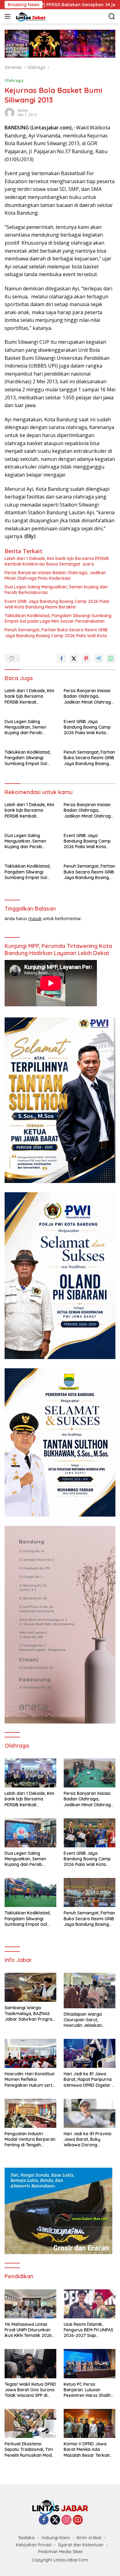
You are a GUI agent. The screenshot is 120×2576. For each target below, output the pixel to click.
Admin (23, 110)
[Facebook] (44, 2520)
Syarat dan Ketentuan (81, 2545)
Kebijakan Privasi (34, 2545)
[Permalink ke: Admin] (10, 112)
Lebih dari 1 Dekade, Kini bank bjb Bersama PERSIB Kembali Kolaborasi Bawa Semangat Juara (57, 561)
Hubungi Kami (56, 2538)
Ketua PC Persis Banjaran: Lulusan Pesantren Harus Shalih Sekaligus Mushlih (87, 2390)
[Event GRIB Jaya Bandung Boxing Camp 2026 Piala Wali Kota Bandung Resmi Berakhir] (90, 1833)
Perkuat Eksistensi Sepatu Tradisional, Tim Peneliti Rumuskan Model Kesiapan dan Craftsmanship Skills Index (30, 2450)
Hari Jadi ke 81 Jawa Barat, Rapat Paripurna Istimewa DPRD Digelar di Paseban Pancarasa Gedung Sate (90, 2079)
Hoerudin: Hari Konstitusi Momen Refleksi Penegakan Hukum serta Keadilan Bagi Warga (30, 2079)
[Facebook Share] (62, 659)
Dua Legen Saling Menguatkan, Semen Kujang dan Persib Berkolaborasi (56, 590)
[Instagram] (66, 2520)
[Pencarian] (112, 17)
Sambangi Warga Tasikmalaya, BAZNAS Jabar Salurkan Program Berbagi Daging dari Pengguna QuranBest (30, 2013)
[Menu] (9, 16)
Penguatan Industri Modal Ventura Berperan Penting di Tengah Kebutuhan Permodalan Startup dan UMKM (30, 2139)
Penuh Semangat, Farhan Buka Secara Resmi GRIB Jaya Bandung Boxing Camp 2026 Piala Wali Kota (56, 633)
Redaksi (27, 2538)
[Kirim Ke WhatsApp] (111, 659)
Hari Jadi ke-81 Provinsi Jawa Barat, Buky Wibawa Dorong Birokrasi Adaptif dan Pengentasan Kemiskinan (89, 2139)
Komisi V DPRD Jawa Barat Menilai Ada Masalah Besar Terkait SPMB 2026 (87, 2450)
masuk (35, 918)
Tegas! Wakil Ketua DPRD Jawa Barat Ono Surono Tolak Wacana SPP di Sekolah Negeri (30, 2390)
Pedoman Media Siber (61, 2552)
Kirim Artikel (89, 2538)
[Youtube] (78, 2520)
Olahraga (14, 80)
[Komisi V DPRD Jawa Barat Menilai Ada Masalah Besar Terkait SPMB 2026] (90, 2423)
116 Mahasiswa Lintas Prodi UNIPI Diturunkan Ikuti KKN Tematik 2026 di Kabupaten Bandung (28, 2330)
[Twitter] (55, 2520)
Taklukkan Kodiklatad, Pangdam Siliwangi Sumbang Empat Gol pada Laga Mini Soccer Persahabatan (58, 618)
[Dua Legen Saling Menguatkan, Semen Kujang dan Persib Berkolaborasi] (30, 1833)
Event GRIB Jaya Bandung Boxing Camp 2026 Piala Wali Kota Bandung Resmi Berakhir (57, 604)
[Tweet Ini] (74, 659)
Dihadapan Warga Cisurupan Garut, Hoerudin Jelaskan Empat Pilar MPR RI (83, 2020)
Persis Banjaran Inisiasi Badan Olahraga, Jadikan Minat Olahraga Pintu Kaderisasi (55, 575)
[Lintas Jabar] (30, 16)
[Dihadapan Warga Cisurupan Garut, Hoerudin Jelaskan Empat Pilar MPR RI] (90, 1990)
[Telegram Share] (98, 659)
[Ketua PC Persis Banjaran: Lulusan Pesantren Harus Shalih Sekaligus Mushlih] (90, 2363)
